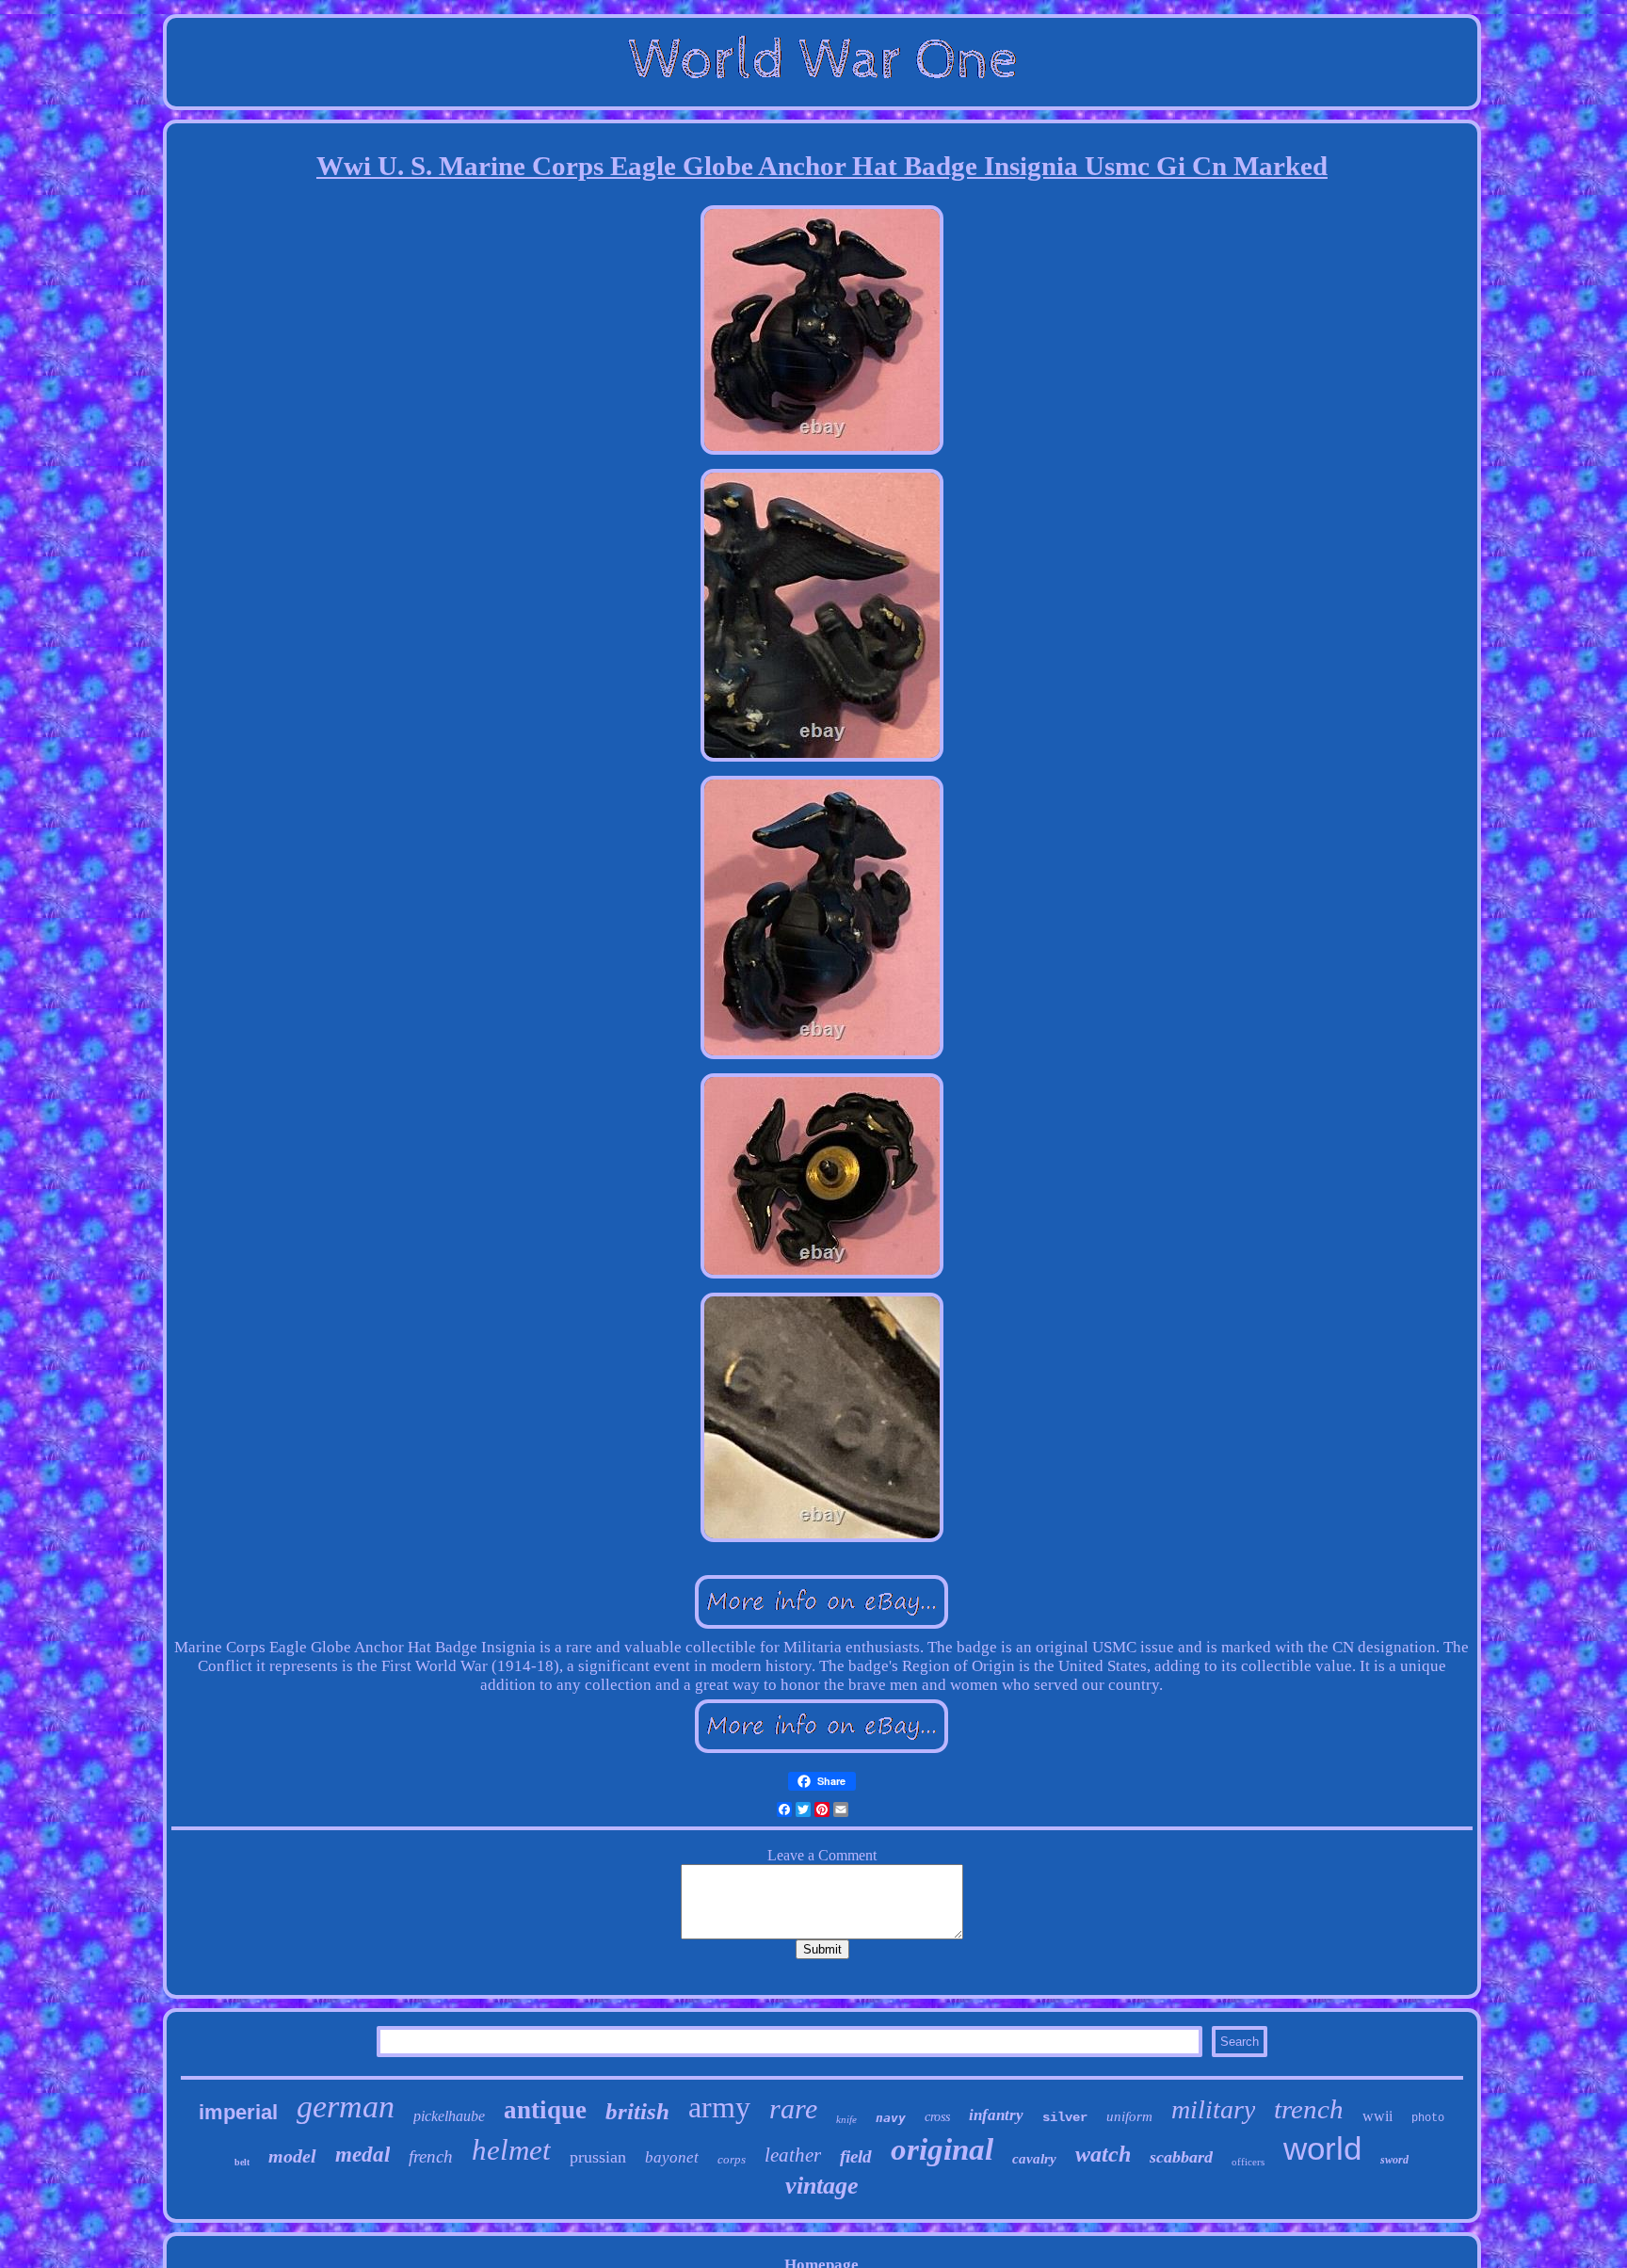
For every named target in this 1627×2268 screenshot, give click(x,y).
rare (793, 2108)
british (637, 2111)
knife (846, 2119)
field (856, 2156)
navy (891, 2118)
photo (1428, 2118)
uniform (1129, 2116)
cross (937, 2117)
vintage (822, 2186)
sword (1394, 2160)
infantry (996, 2115)
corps (732, 2159)
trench (1309, 2109)
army (719, 2107)
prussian (598, 2157)
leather (793, 2155)
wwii (1377, 2116)
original (942, 2149)
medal (362, 2155)
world (1322, 2148)
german (346, 2107)
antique (545, 2110)
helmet (511, 2150)
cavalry (1034, 2159)
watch (1103, 2154)
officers (1248, 2162)
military (1213, 2109)
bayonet (672, 2157)
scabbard (1181, 2157)
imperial (238, 2112)
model (292, 2156)
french (431, 2156)
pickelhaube (449, 2116)
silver (1065, 2117)
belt (242, 2162)
